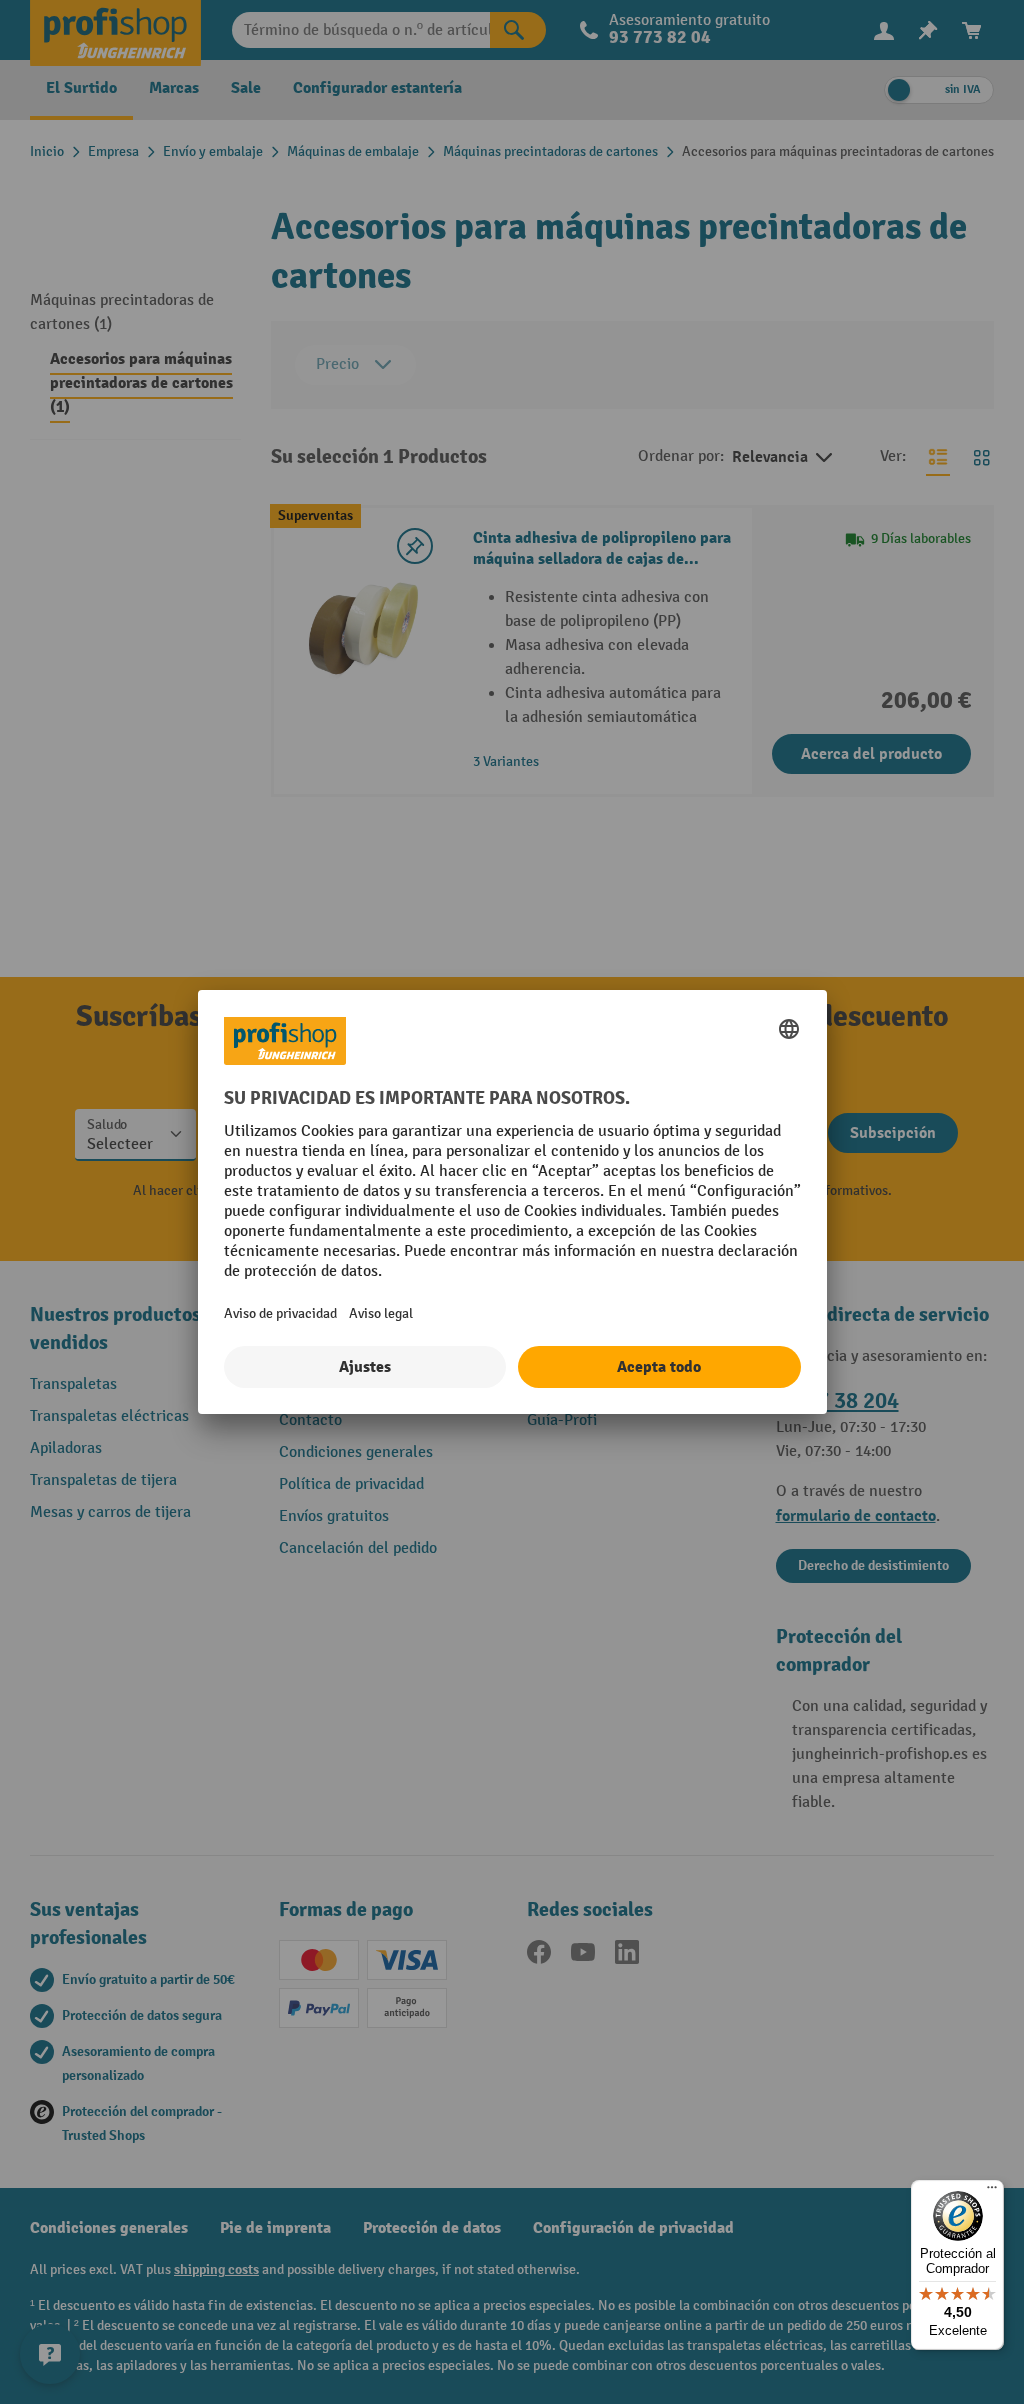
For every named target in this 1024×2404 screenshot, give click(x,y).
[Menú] (992, 2192)
